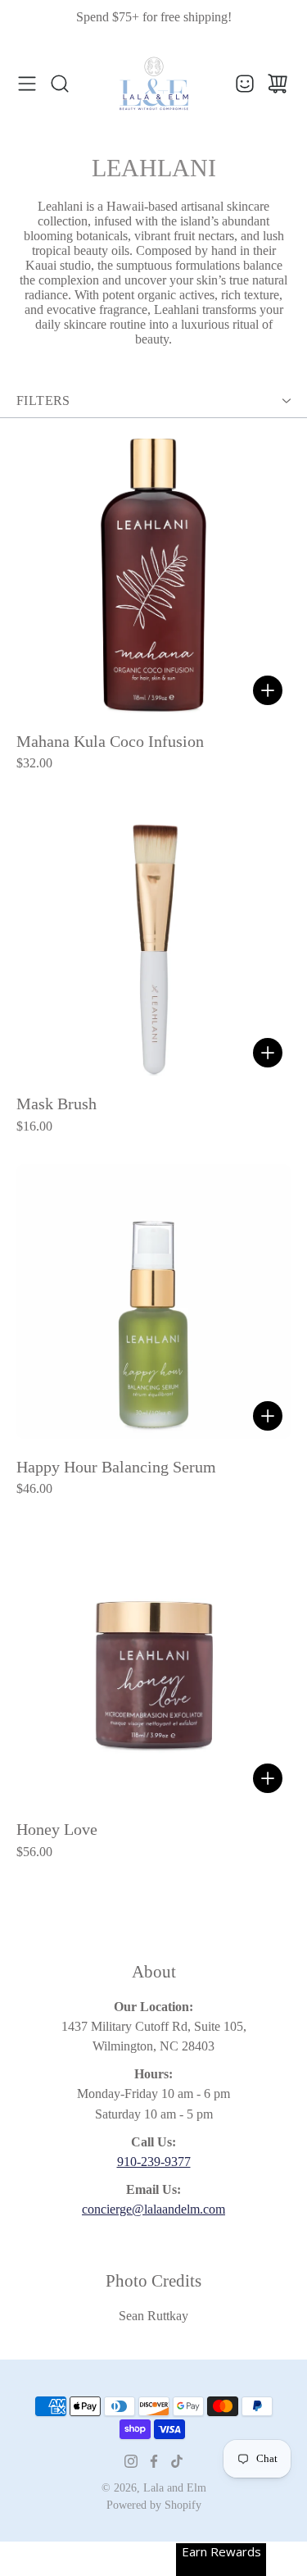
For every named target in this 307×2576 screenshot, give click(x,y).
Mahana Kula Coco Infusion (110, 742)
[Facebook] (154, 2461)
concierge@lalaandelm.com (153, 2209)
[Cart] (278, 84)
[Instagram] (131, 2461)
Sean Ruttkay (153, 2316)
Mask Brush (56, 1104)
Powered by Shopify (154, 2505)
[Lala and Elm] (154, 84)
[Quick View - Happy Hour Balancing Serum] (268, 1416)
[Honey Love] (153, 1664)
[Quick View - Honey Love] (268, 1778)
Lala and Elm (175, 2488)
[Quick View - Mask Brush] (268, 1053)
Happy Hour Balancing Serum (116, 1467)
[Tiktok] (177, 2461)
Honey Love (57, 1830)
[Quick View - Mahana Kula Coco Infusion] (268, 690)
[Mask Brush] (153, 938)
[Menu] (27, 84)
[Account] (245, 84)
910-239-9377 (154, 2162)
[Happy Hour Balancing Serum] (153, 1302)
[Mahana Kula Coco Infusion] (153, 576)
